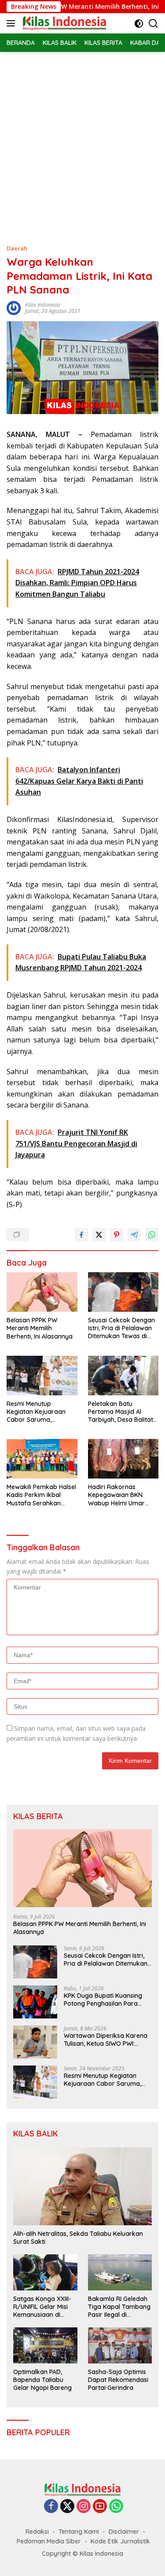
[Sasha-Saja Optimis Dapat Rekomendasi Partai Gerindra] (120, 2345)
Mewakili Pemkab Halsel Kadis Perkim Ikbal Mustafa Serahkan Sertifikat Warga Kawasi (41, 1495)
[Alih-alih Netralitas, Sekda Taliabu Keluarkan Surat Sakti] (82, 2186)
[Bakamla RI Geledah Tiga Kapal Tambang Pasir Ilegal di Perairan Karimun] (120, 2272)
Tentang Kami (79, 2532)
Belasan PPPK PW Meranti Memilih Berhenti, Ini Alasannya (40, 1328)
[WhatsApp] (116, 2507)
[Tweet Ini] (99, 1235)
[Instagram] (84, 2507)
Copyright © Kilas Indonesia (82, 2554)
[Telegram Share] (134, 1235)
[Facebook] (51, 2507)
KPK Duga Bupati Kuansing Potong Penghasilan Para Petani (103, 2000)
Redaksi (37, 2532)
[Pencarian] (153, 24)
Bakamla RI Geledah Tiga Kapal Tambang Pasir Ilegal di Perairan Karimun (119, 2307)
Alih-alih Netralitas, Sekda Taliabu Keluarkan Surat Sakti (78, 2238)
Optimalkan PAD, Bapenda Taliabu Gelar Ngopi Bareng (42, 2380)
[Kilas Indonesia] (63, 23)
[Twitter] (67, 2507)
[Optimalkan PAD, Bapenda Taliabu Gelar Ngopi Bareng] (45, 2345)
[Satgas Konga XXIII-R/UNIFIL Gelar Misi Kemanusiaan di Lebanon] (45, 2272)
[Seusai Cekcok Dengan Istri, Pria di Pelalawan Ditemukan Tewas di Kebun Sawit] (123, 1292)
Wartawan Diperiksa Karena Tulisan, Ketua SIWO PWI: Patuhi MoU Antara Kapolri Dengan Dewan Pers (106, 2040)
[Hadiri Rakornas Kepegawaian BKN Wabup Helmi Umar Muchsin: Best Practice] (123, 1459)
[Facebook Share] (81, 1235)
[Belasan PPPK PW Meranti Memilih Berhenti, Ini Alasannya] (42, 1292)
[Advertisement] (82, 139)
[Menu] (13, 23)
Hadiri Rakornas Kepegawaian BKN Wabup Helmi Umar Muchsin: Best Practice (120, 1495)
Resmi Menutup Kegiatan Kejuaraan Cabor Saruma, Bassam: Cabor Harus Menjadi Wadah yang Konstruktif (39, 1412)
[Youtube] (100, 2507)
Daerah (17, 248)
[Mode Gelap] (139, 24)
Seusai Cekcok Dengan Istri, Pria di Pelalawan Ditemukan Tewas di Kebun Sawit (121, 1328)
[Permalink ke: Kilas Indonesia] (14, 307)
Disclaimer (124, 2532)
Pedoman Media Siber (49, 2541)
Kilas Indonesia (43, 305)
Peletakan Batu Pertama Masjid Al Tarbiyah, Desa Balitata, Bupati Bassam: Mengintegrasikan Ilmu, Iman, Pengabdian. (123, 1412)
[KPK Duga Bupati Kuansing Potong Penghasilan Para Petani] (35, 2002)
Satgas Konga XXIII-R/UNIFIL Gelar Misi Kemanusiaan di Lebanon (42, 2307)
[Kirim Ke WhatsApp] (152, 1235)
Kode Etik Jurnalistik (120, 2541)
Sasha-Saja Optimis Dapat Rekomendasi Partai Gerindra (118, 2380)
